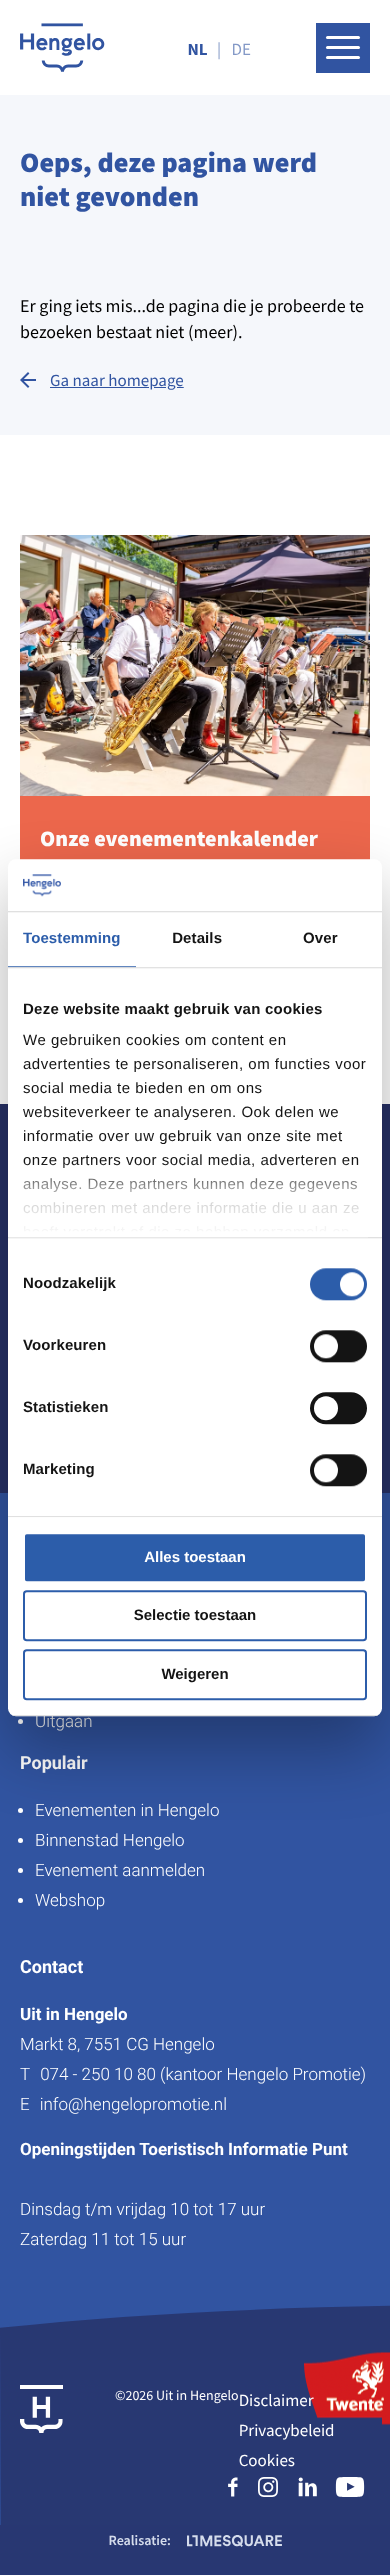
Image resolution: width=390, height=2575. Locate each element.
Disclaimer (276, 2400)
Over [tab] (320, 938)
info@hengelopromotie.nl (133, 2105)
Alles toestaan (195, 1557)
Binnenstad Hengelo (110, 1841)
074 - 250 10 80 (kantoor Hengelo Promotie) (203, 2075)
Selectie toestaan (195, 1616)
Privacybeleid (287, 2430)
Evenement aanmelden (120, 1871)
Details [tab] (197, 938)
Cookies (267, 2460)
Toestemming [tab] (72, 938)
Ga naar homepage (117, 380)
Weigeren (194, 1674)
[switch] (338, 1346)
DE (241, 49)
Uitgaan (63, 1722)
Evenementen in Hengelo (127, 1811)
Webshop (70, 1901)
